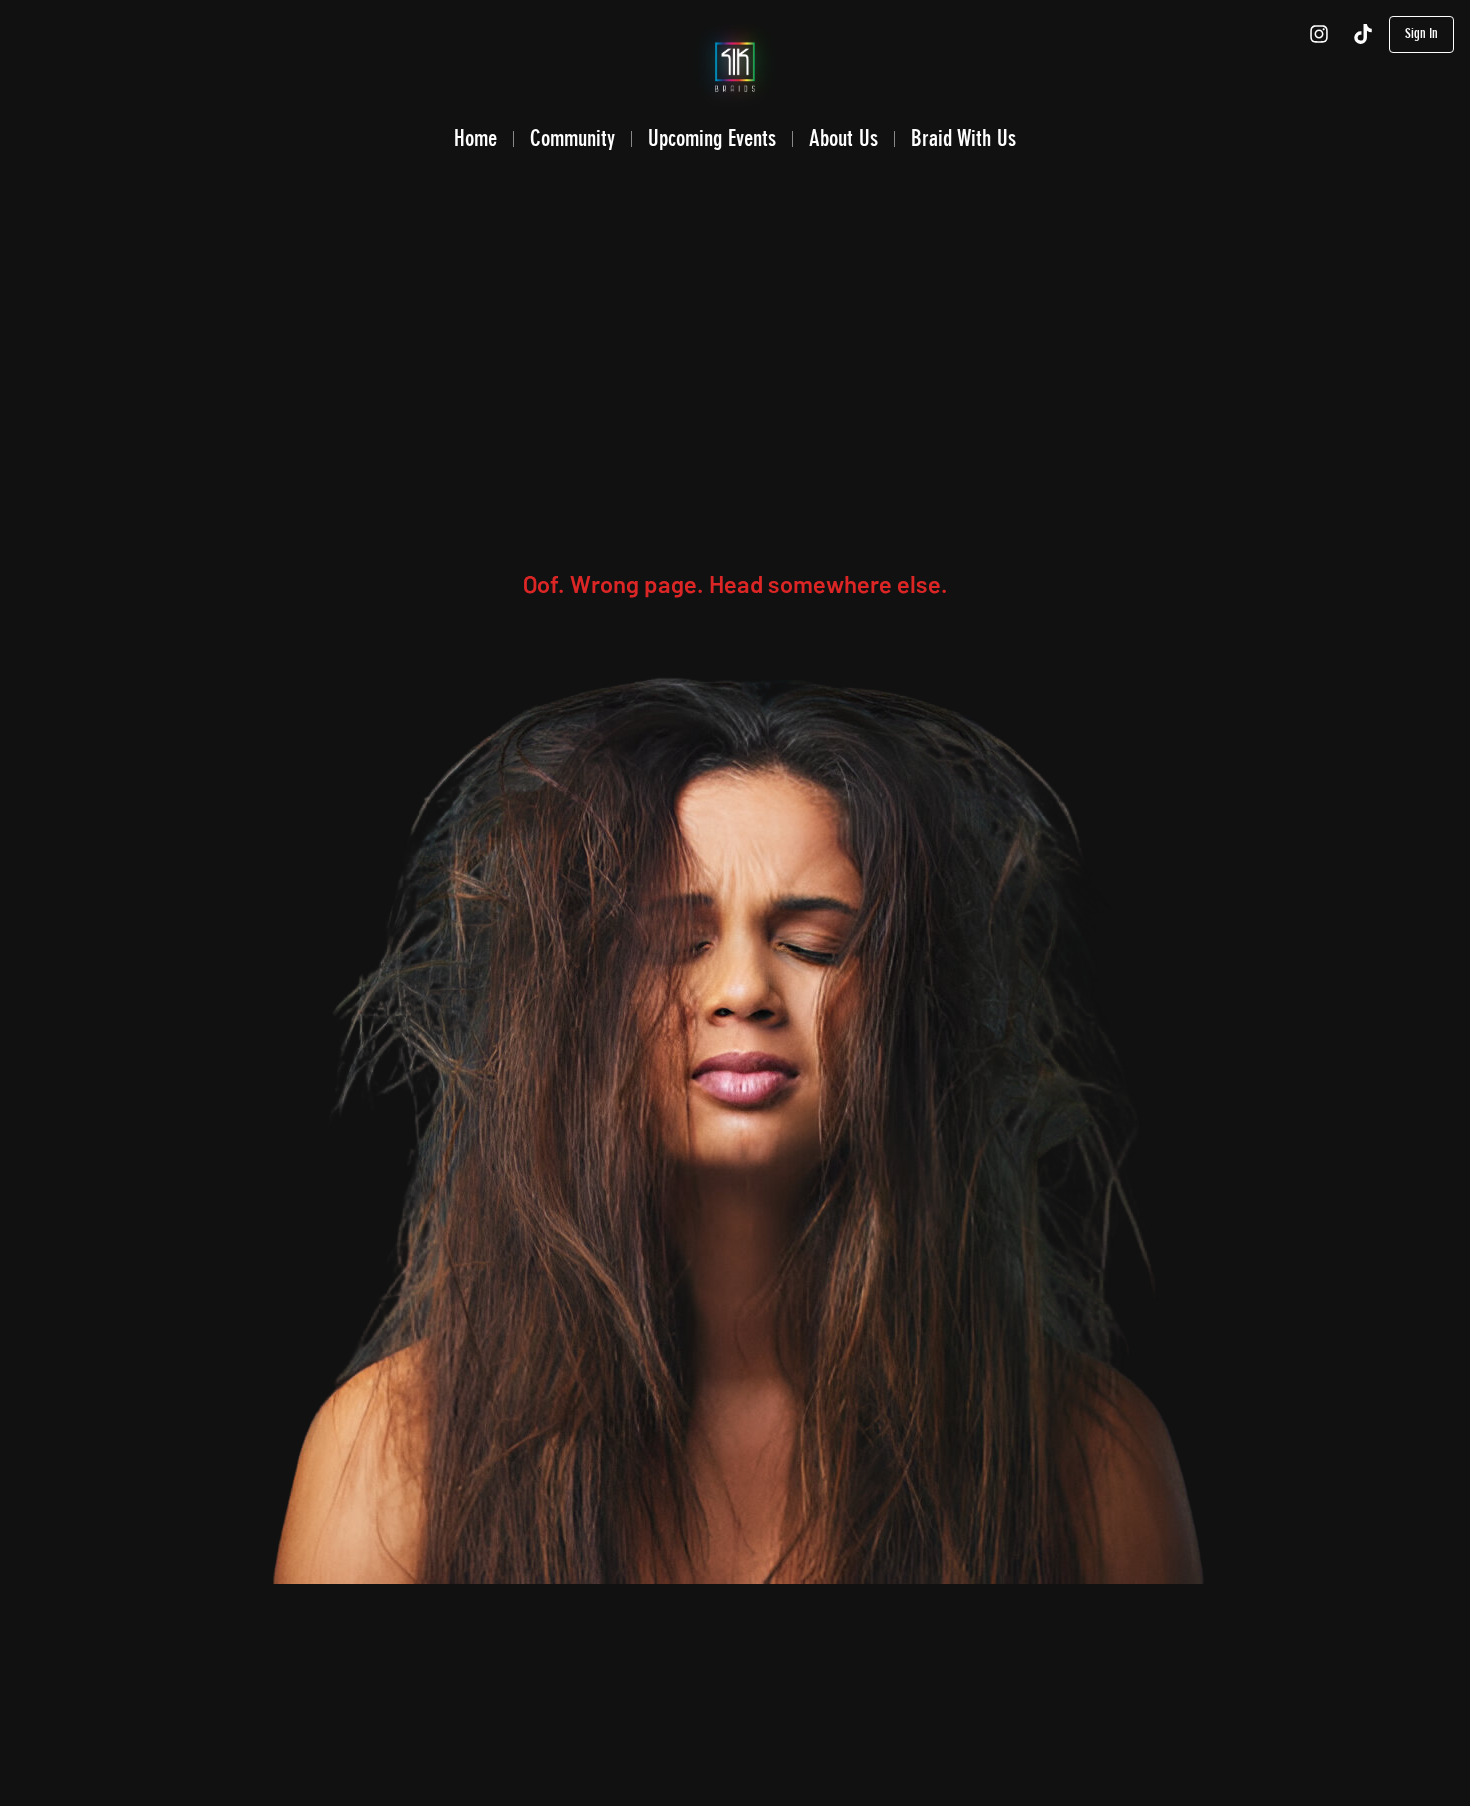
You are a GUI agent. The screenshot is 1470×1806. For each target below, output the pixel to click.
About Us (843, 138)
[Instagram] (1319, 34)
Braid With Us (963, 138)
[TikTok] (1363, 34)
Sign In (1421, 33)
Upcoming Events (712, 138)
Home (475, 138)
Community (572, 138)
